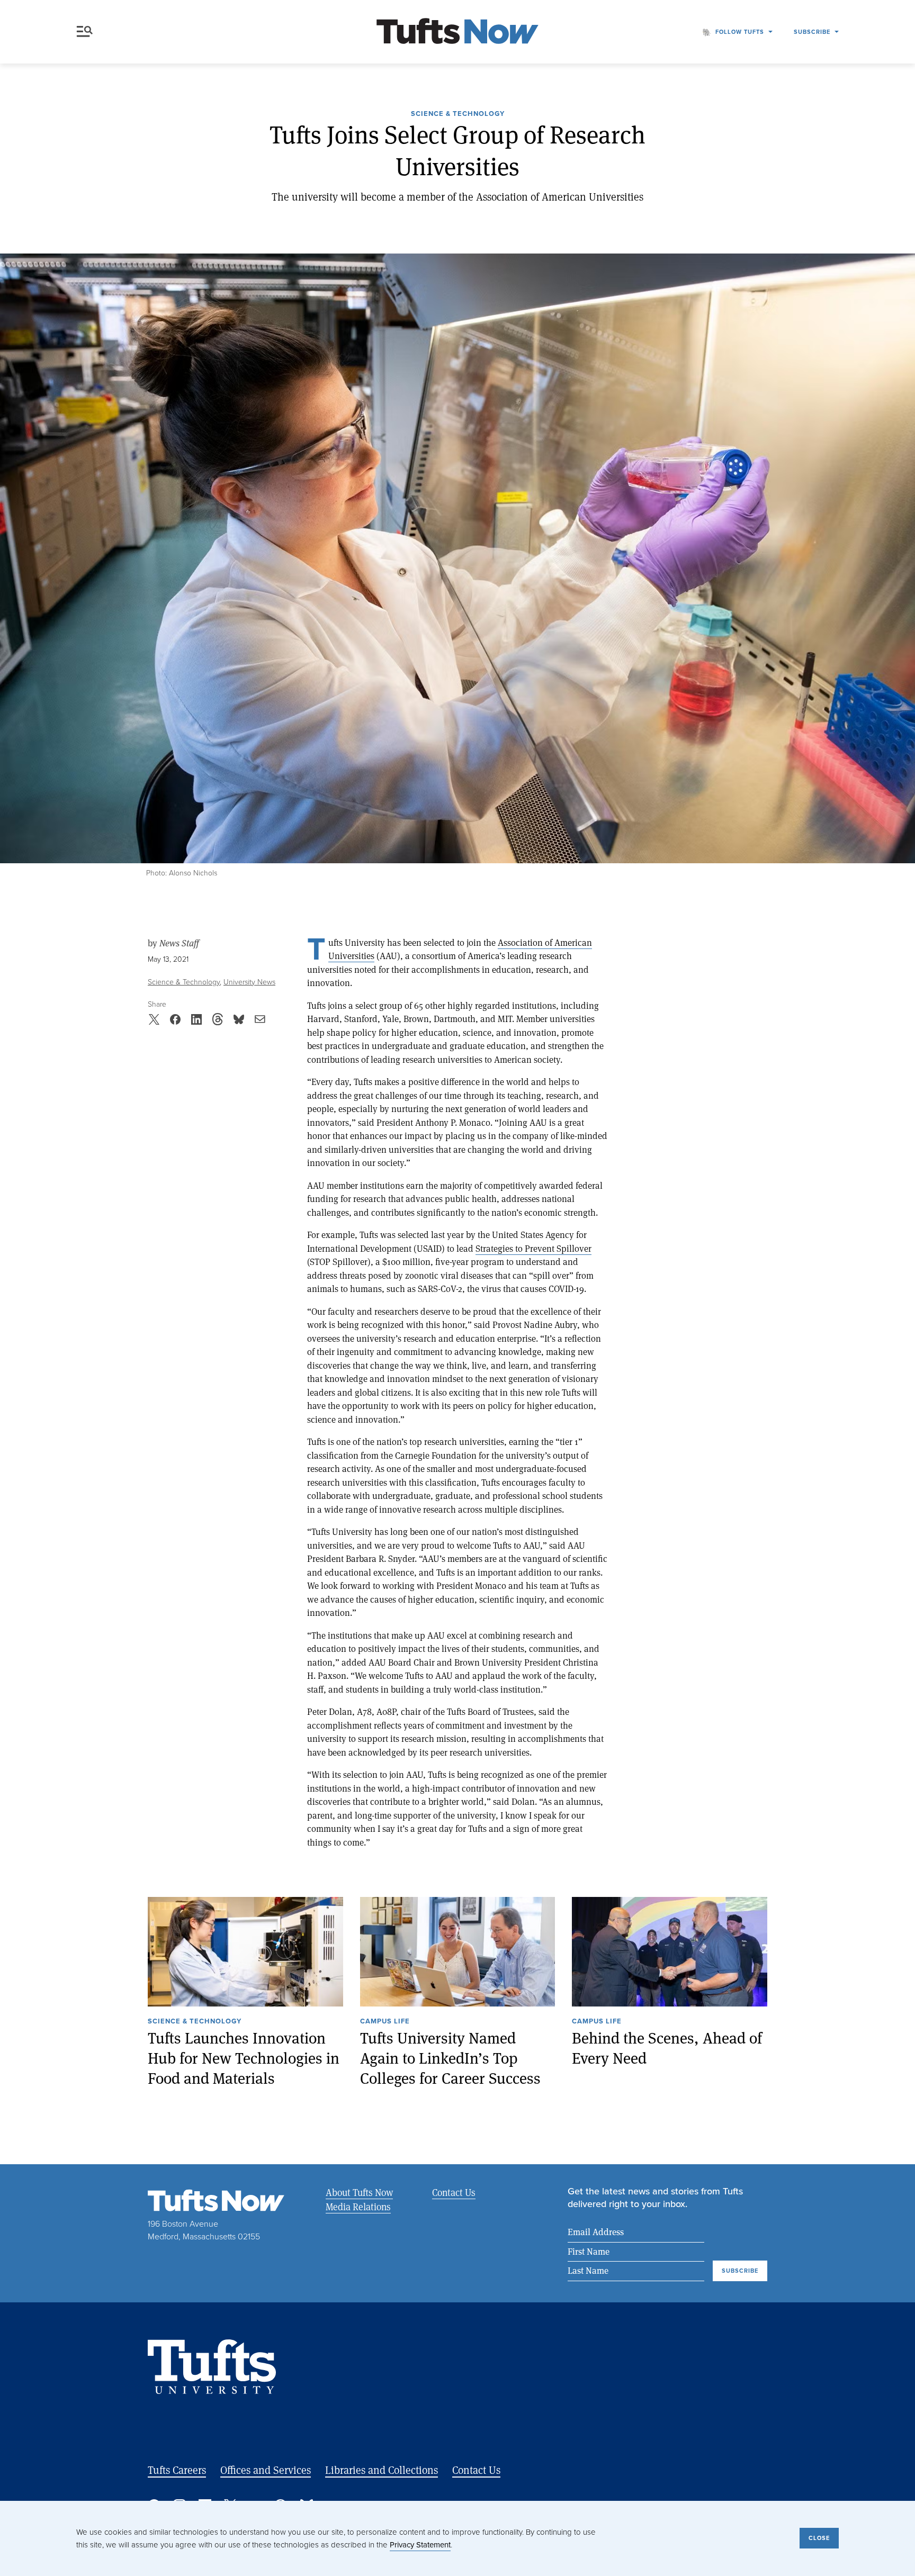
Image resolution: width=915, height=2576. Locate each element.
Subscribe (812, 32)
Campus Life (385, 2022)
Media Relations (358, 2207)
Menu (87, 32)
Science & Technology (458, 114)
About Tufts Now (359, 2192)
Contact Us (454, 2192)
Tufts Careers (177, 2470)
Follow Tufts (740, 32)
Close (819, 2538)
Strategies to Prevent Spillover (533, 1248)
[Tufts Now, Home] (457, 32)
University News (249, 982)
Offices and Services (266, 2470)
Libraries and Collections (382, 2470)
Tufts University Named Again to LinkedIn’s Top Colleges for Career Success (450, 2058)
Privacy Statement (420, 2545)
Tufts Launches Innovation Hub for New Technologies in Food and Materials (244, 2058)
